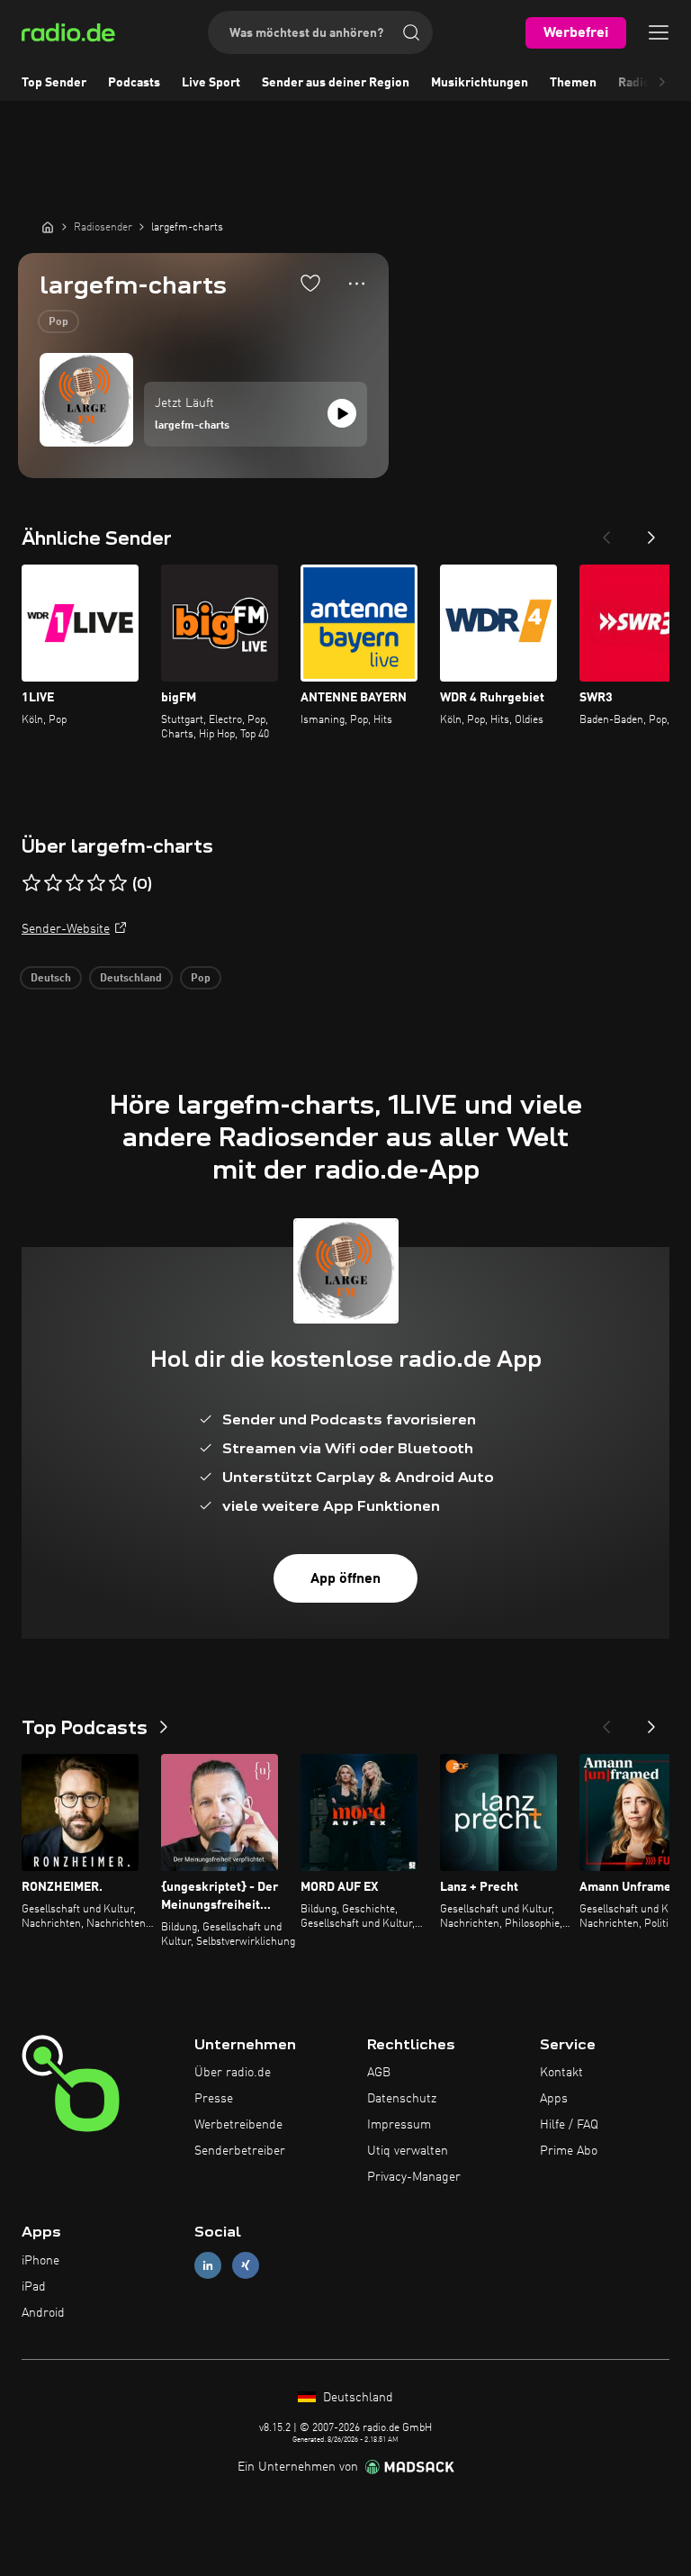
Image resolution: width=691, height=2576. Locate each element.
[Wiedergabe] (342, 413)
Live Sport (211, 83)
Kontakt (561, 2073)
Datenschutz (402, 2099)
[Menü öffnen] (659, 32)
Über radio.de (233, 2073)
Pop (58, 322)
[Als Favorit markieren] (310, 283)
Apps (554, 2099)
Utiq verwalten (408, 2151)
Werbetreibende (238, 2125)
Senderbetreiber (240, 2151)
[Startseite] (48, 227)
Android (43, 2313)
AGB (379, 2073)
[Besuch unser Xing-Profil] (246, 2266)
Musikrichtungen (480, 83)
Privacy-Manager (414, 2177)
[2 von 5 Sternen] (53, 883)
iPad (34, 2287)
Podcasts (134, 83)
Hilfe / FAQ (569, 2125)
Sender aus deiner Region (336, 83)
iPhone (40, 2261)
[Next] (651, 532)
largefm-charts (192, 426)
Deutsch (51, 979)
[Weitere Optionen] (357, 284)
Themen (573, 83)
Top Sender (54, 83)
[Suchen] (411, 32)
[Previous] (606, 532)
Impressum (399, 2125)
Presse (214, 2099)
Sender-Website (66, 929)
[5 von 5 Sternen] (118, 883)
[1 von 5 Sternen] (31, 883)
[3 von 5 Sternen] (75, 883)
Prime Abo (569, 2151)
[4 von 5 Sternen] (96, 883)
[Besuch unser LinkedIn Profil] (208, 2266)
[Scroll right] (662, 83)
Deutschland (131, 979)
